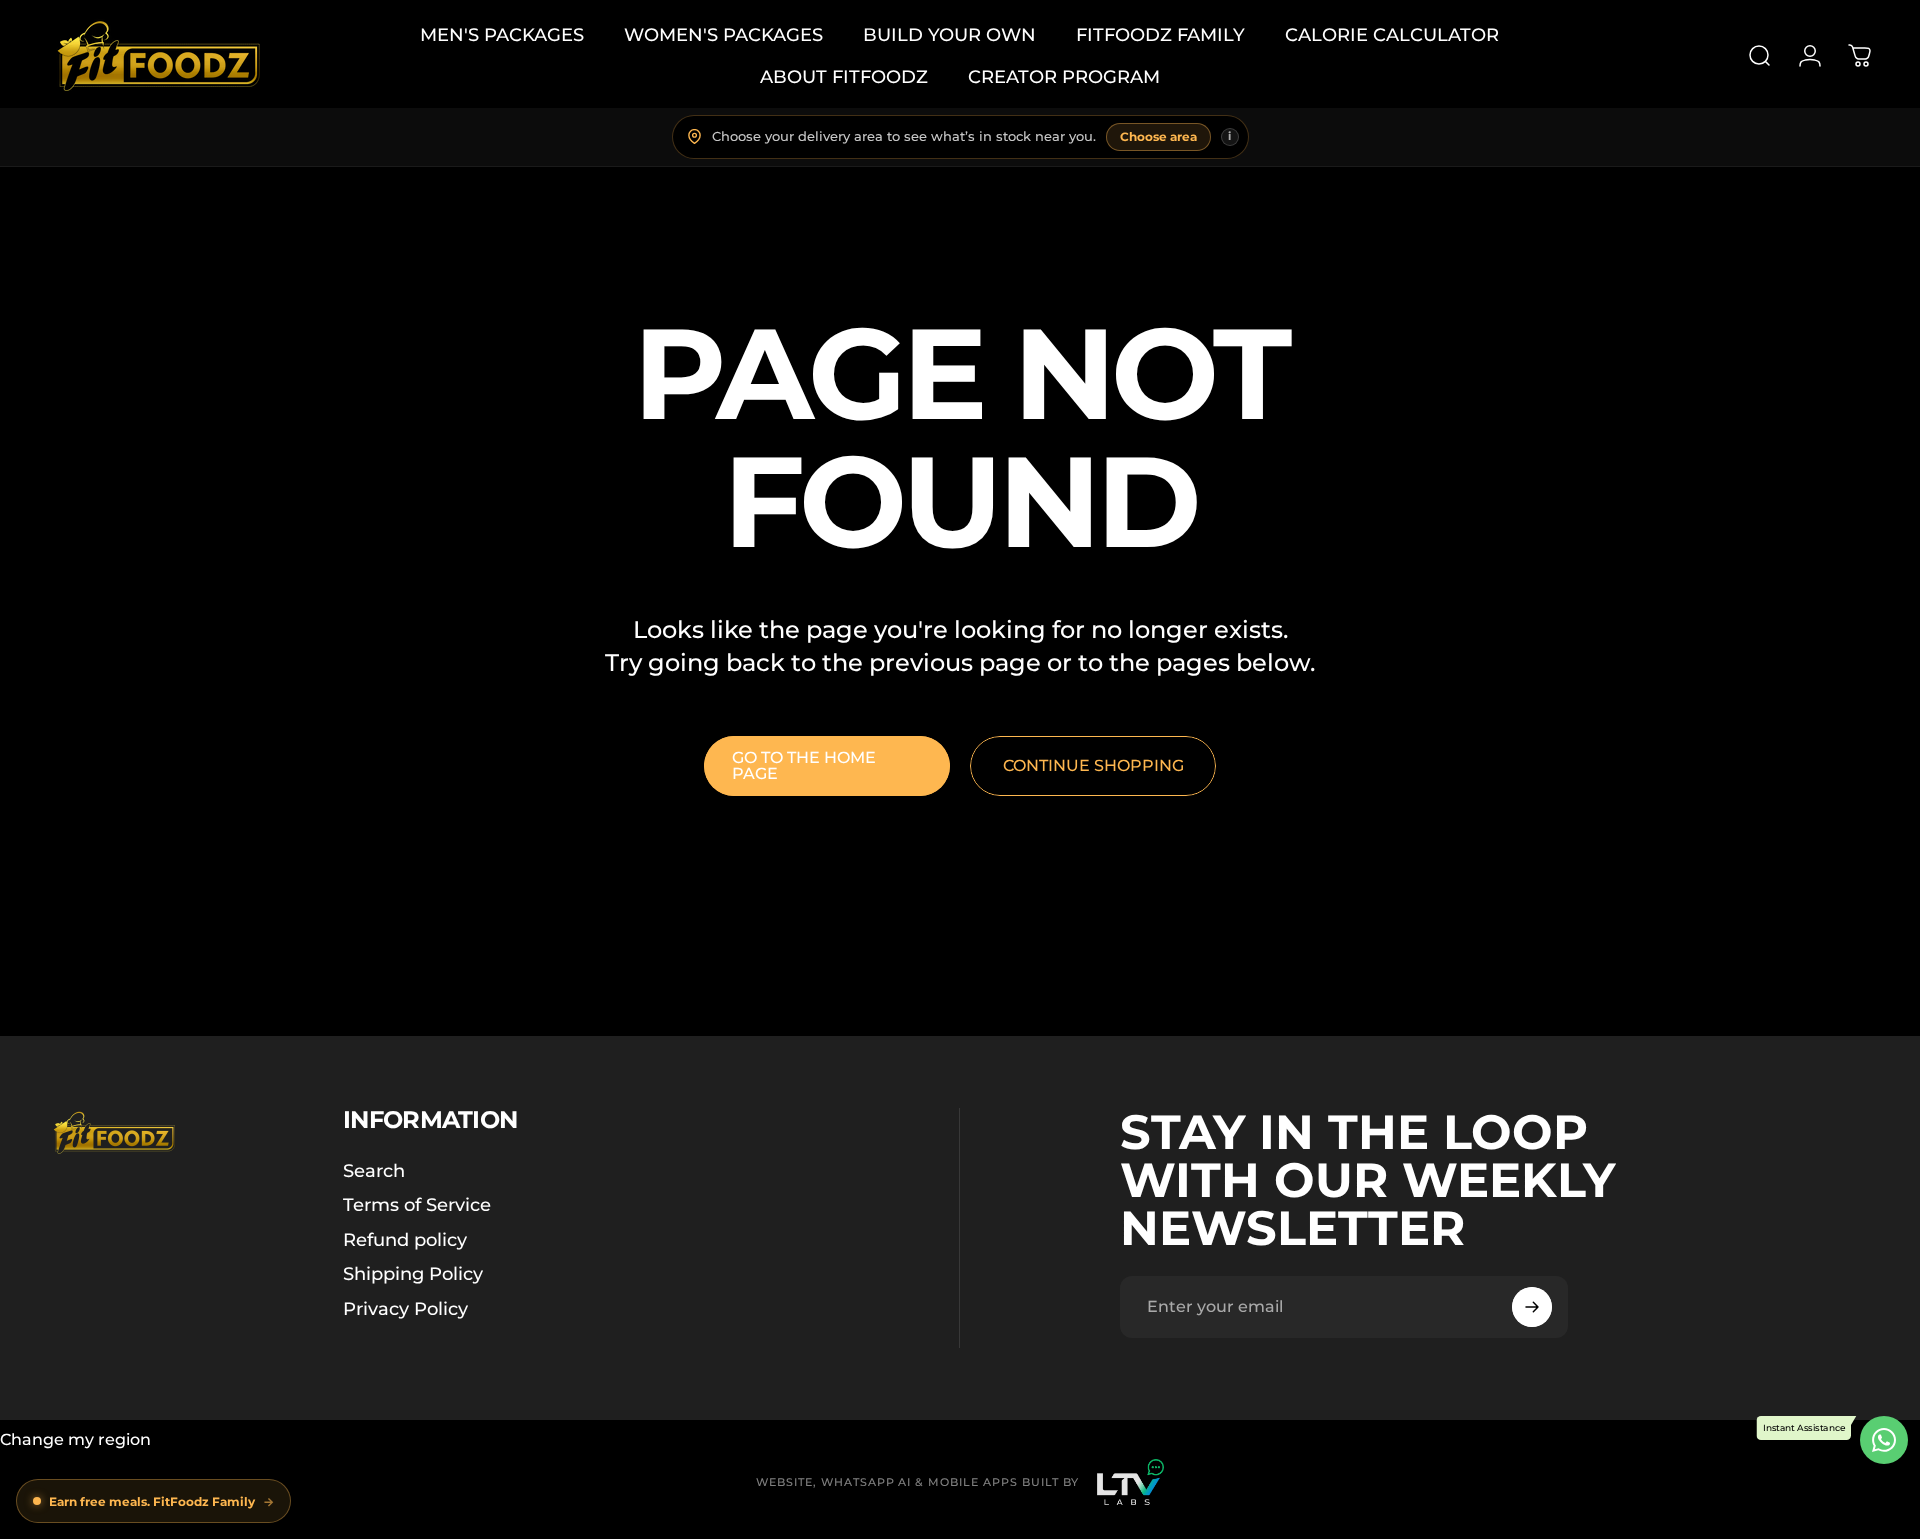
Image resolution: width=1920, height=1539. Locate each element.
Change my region (75, 1439)
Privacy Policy (405, 1309)
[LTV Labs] (1130, 1482)
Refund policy (405, 1240)
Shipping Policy (413, 1274)
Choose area (1158, 136)
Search (374, 1171)
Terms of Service (417, 1205)
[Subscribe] (1532, 1307)
